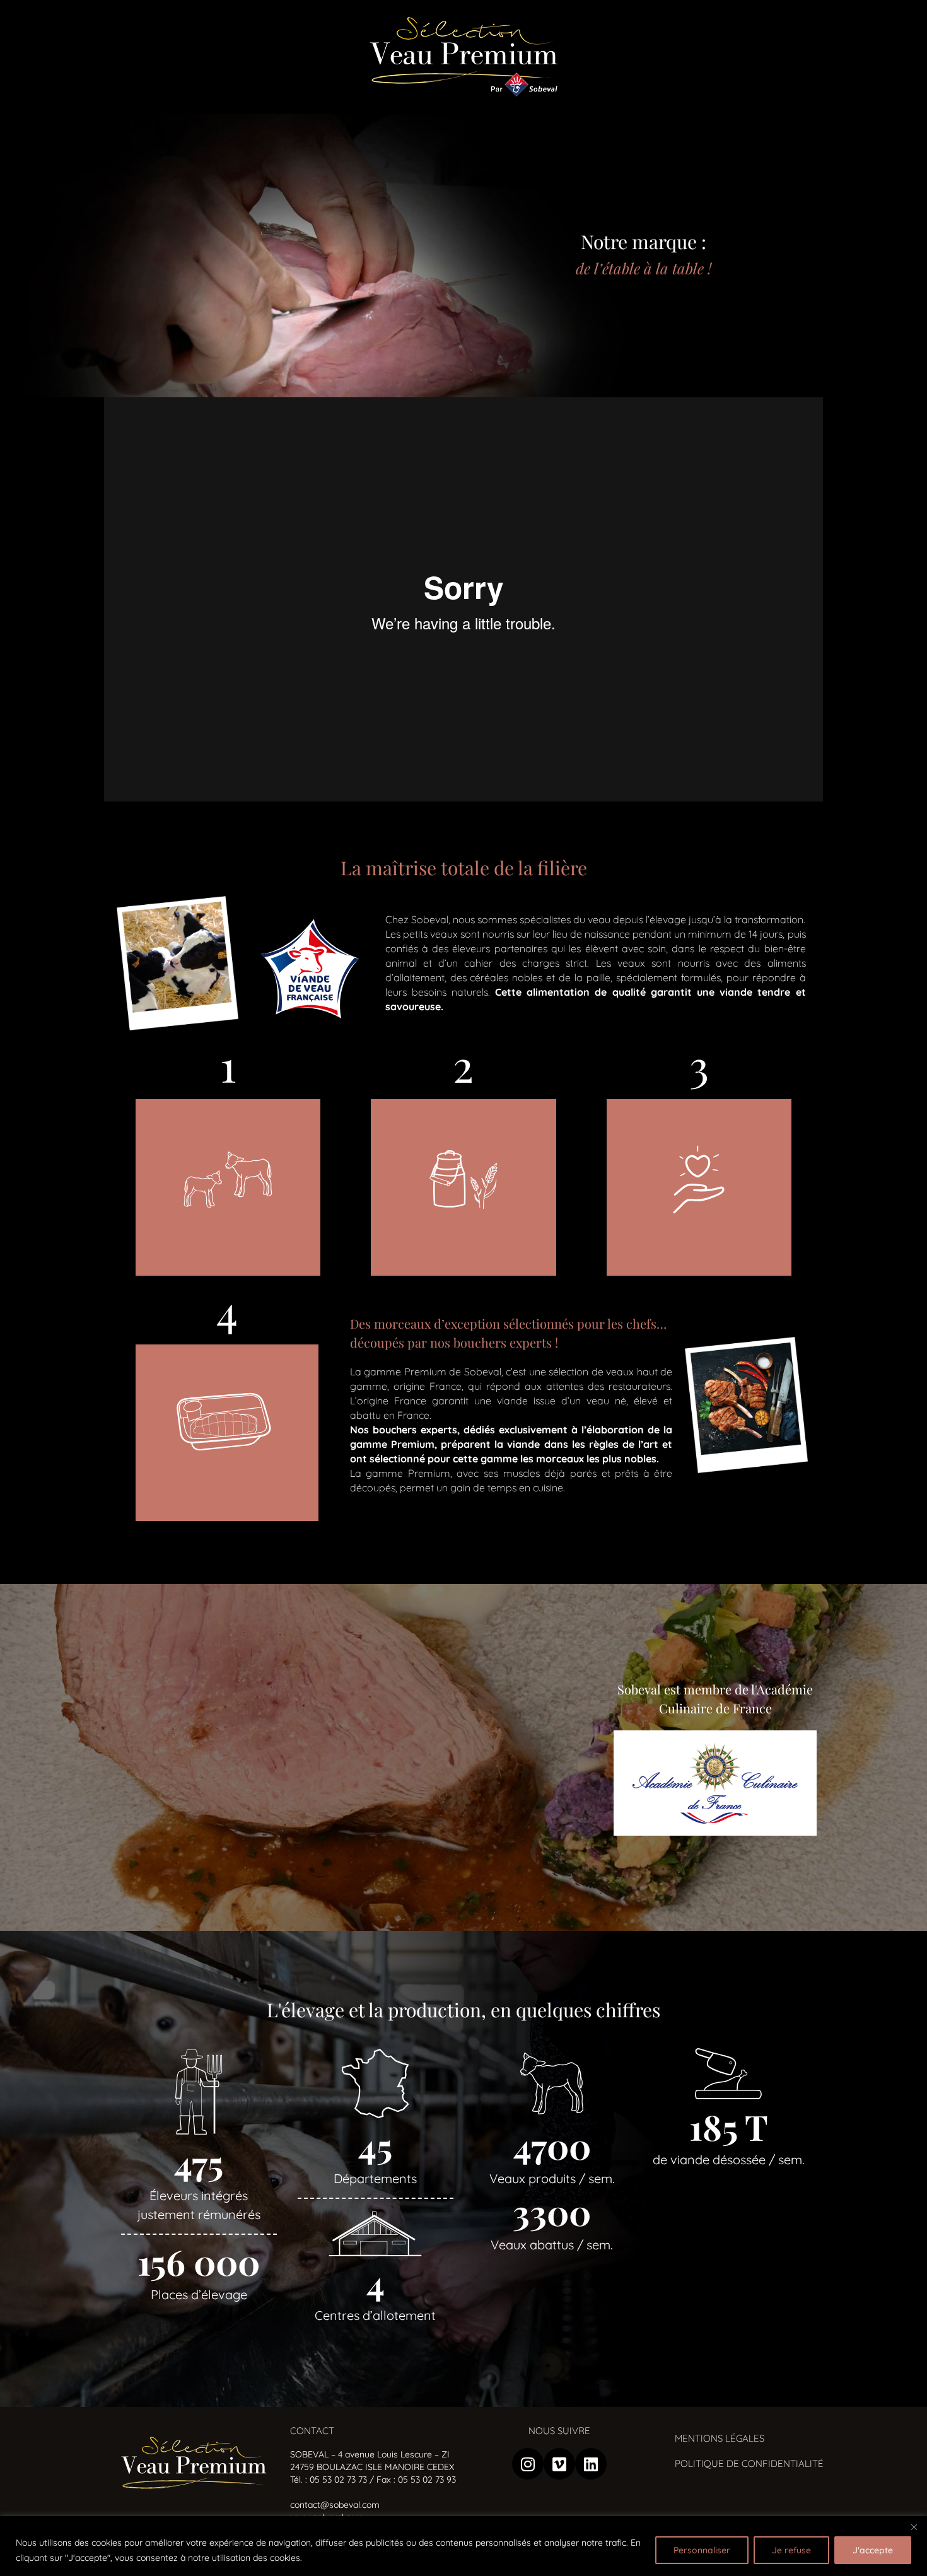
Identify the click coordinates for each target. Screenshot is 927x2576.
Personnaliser (702, 2550)
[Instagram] (528, 2464)
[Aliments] (463, 1187)
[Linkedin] (591, 2464)
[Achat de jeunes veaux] (228, 1187)
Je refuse (791, 2550)
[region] (463, 2546)
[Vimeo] (559, 2464)
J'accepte (873, 2550)
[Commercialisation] (227, 1433)
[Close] (914, 2527)
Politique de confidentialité (749, 2463)
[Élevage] (699, 1187)
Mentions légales (720, 2438)
